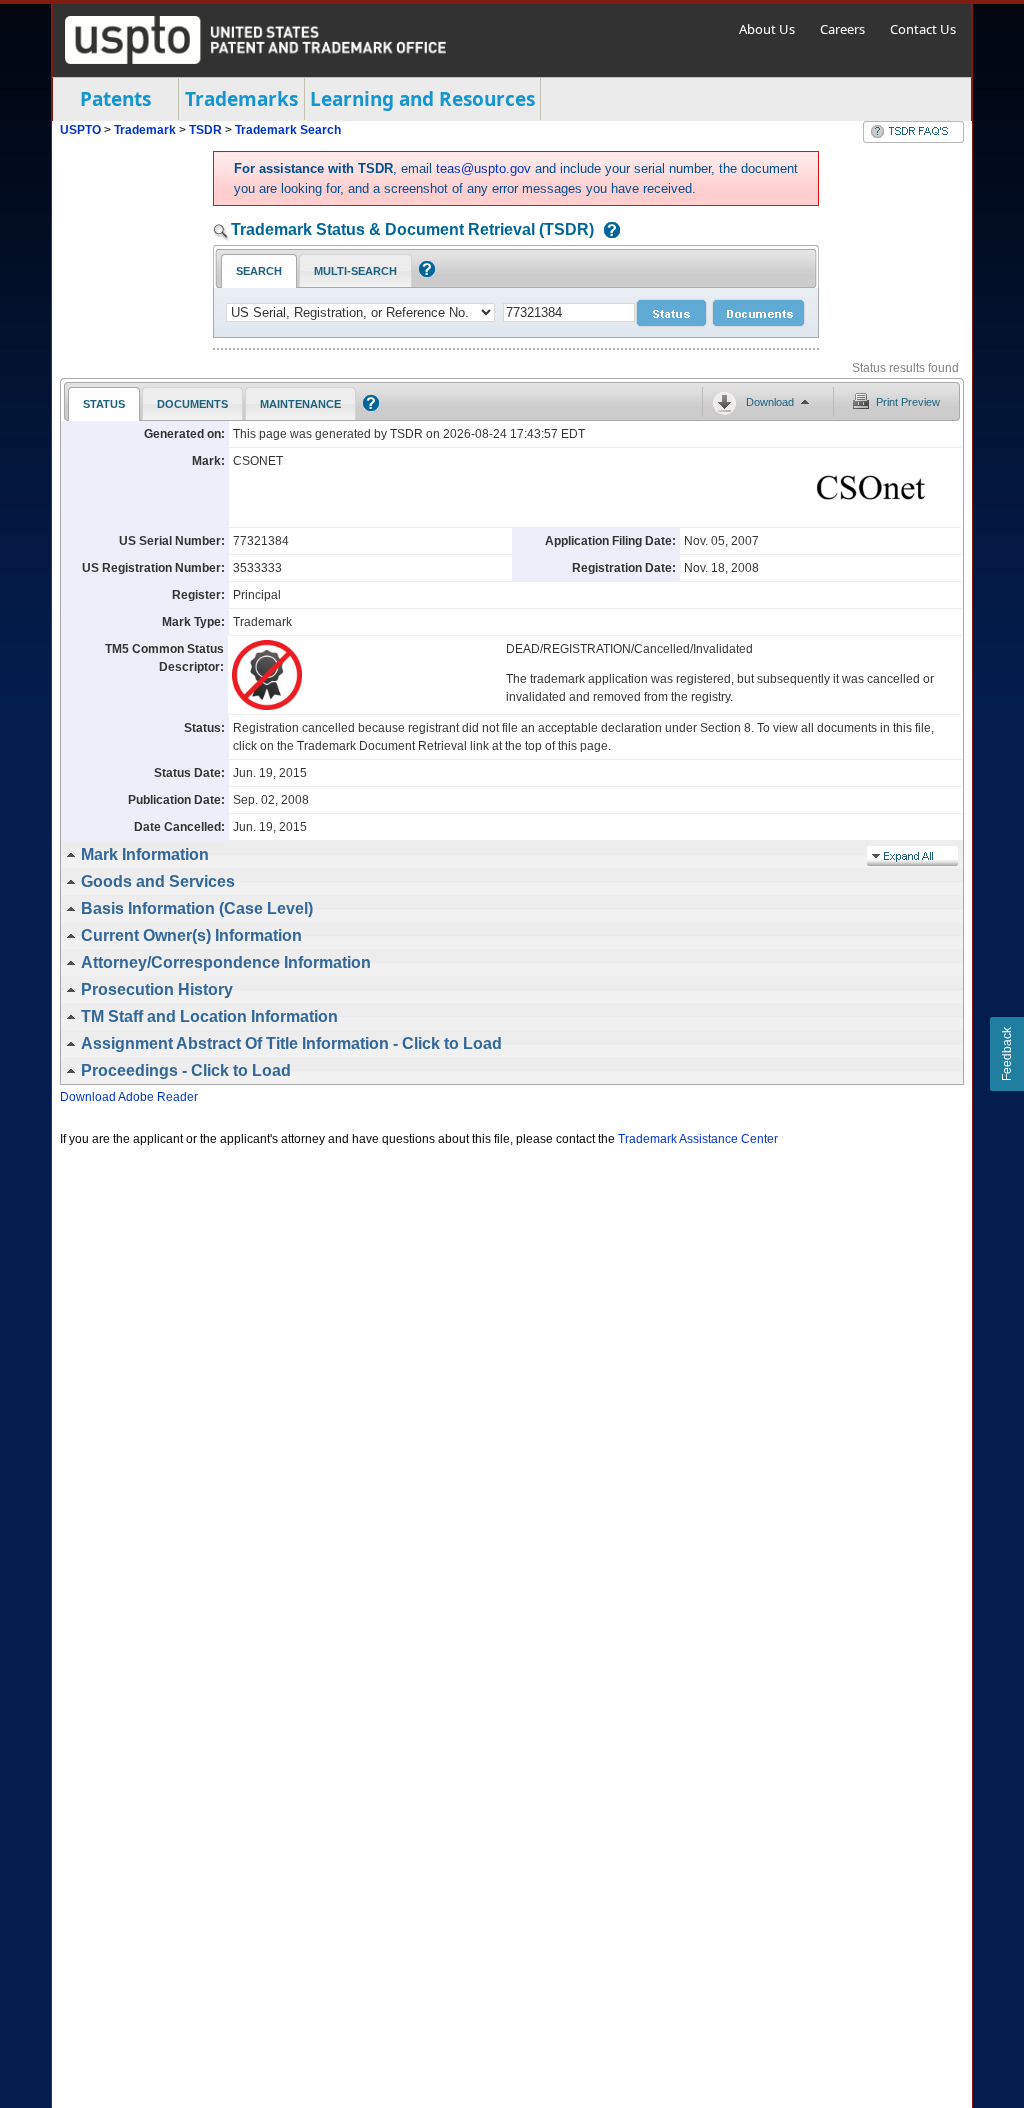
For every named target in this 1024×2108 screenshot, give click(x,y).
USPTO (80, 130)
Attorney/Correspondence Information (226, 962)
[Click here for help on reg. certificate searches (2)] (424, 273)
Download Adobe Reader (129, 1097)
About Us (767, 29)
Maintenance (300, 404)
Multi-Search (355, 271)
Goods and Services (158, 881)
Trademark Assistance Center (698, 1139)
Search (259, 271)
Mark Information (145, 854)
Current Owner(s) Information (191, 935)
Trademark (145, 130)
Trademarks (241, 99)
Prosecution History (157, 989)
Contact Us (923, 29)
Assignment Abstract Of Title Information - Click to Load (291, 1043)
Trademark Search (288, 130)
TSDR (207, 130)
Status (104, 404)
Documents (192, 404)
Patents (115, 99)
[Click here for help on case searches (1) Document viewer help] (607, 231)
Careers (842, 29)
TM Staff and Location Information (209, 1016)
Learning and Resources (422, 99)
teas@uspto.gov (483, 168)
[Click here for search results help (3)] (368, 407)
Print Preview (908, 402)
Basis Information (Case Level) (197, 908)
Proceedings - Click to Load (186, 1070)
